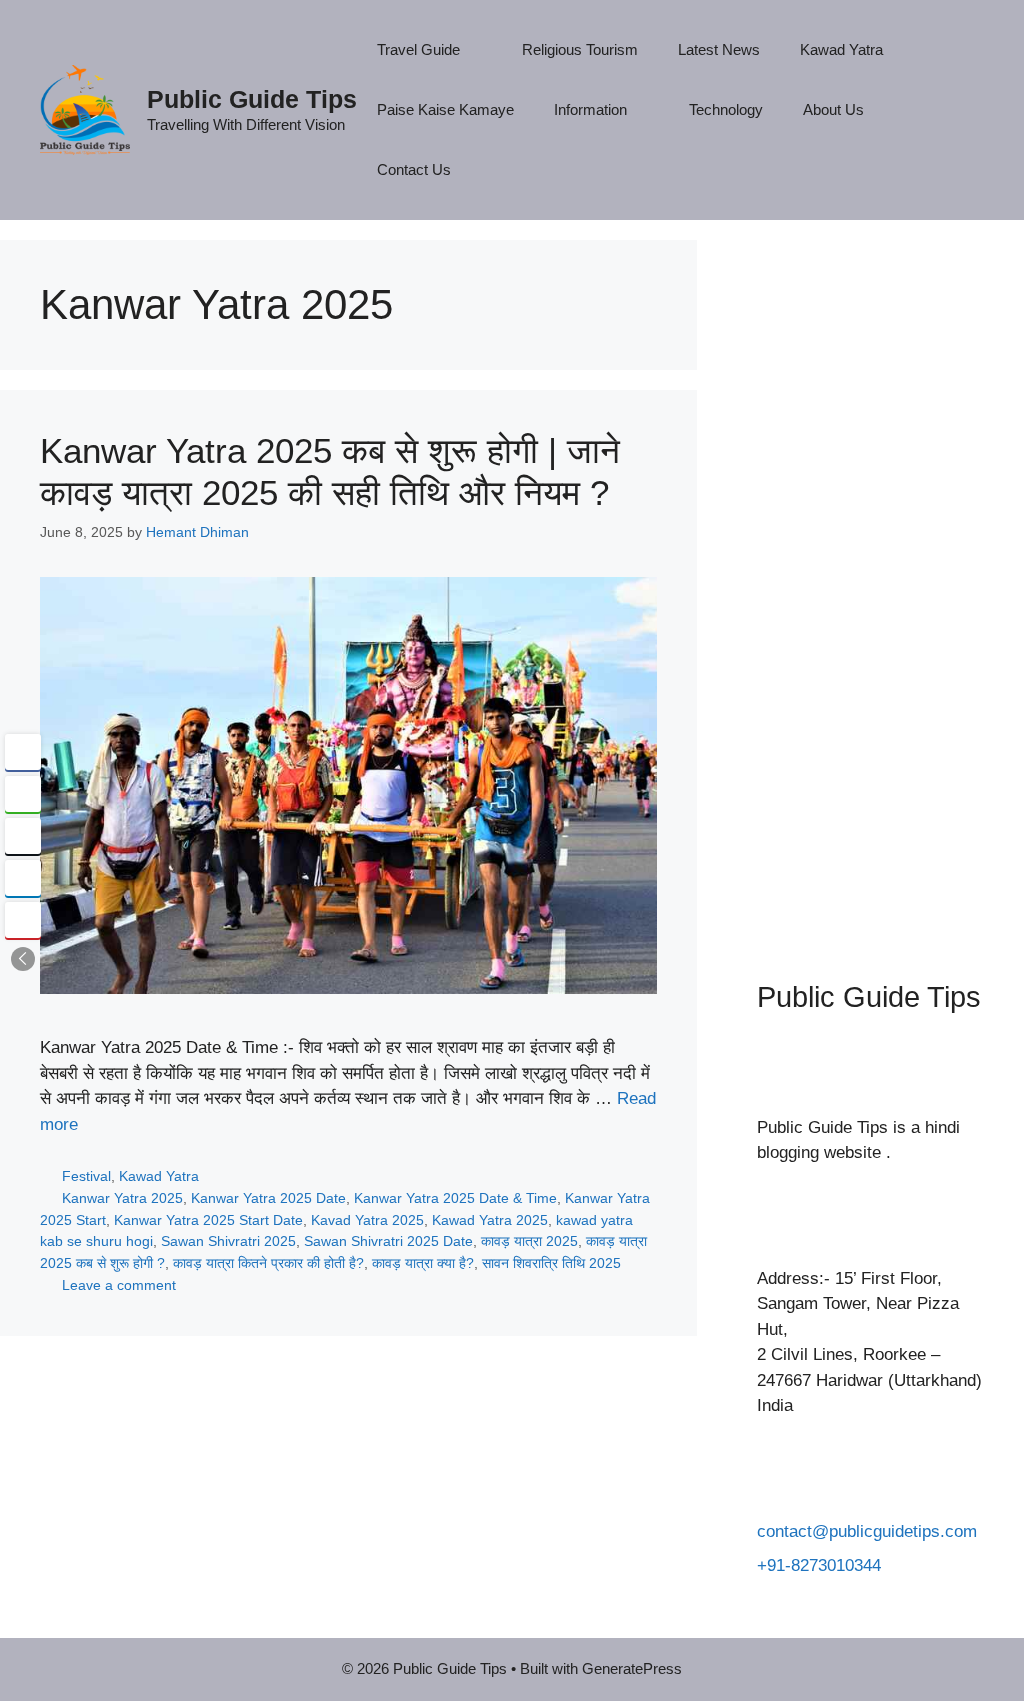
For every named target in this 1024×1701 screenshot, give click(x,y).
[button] (23, 959)
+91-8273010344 (819, 1565)
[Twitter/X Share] (23, 836)
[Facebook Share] (23, 752)
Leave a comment (119, 1285)
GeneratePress (632, 1668)
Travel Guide (418, 49)
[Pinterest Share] (23, 920)
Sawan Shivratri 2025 (228, 1241)
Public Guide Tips (252, 99)
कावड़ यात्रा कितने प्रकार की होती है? (268, 1263)
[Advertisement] (870, 580)
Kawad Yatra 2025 (490, 1220)
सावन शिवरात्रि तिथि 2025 (551, 1263)
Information (590, 109)
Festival (86, 1176)
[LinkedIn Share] (23, 878)
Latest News (719, 49)
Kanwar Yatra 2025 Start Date (208, 1220)
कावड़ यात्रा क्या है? (423, 1263)
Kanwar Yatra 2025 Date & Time (455, 1198)
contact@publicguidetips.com (867, 1531)
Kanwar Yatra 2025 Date (268, 1198)
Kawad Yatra (841, 49)
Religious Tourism (580, 49)
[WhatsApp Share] (23, 794)
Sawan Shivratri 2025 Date (388, 1241)
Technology (726, 109)
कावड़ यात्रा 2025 (529, 1241)
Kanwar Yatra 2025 (122, 1198)
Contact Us (414, 169)
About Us (833, 109)
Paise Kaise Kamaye (445, 109)
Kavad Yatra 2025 (367, 1220)
